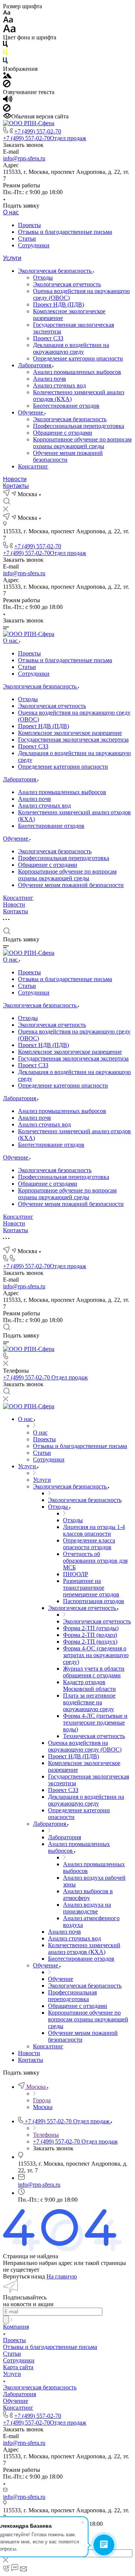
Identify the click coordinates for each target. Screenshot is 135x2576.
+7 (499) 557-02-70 (38, 131)
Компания (16, 2327)
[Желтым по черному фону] (5, 54)
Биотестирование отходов (66, 406)
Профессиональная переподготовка (79, 426)
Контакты (16, 486)
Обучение (31, 412)
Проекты (29, 225)
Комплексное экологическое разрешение (70, 733)
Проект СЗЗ (48, 338)
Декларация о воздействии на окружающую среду (71, 348)
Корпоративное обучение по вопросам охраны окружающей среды (82, 443)
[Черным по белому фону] (5, 46)
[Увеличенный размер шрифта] (9, 31)
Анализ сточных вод (59, 385)
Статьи (27, 239)
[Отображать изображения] (7, 76)
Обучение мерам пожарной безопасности (71, 885)
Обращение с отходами (63, 433)
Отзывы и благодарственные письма (65, 232)
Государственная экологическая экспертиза (73, 740)
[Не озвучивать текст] (7, 110)
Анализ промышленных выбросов (77, 372)
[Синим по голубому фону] (5, 62)
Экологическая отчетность (67, 284)
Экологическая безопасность (55, 271)
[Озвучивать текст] (8, 101)
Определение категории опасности (78, 358)
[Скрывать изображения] (7, 85)
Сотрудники (34, 245)
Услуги (12, 258)
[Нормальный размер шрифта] (8, 21)
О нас (11, 212)
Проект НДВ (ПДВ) (58, 304)
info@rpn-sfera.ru (24, 158)
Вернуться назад (24, 2276)
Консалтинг (33, 466)
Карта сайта (18, 2367)
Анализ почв (49, 379)
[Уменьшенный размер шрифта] (7, 13)
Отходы (43, 277)
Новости (15, 479)
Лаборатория (35, 365)
